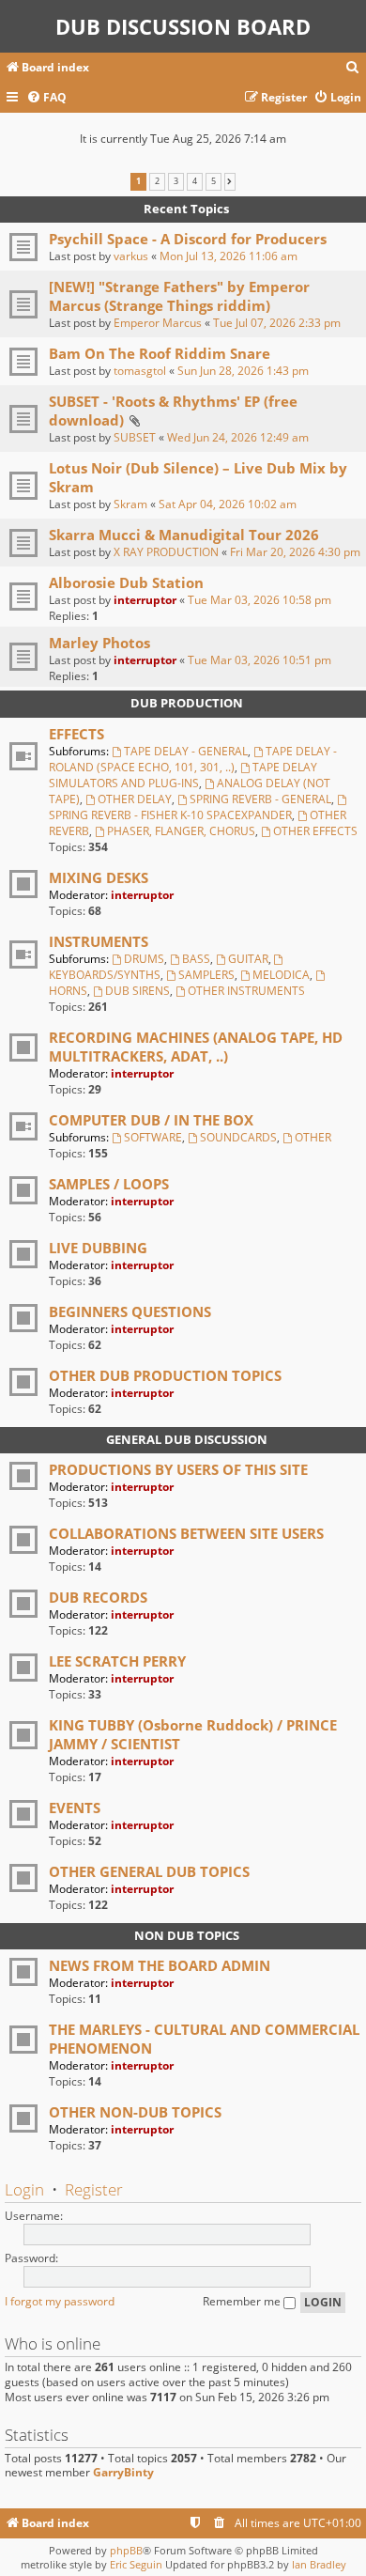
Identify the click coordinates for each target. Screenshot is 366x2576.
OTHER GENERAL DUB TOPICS (149, 1871)
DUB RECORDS (98, 1597)
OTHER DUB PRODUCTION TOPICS (165, 1375)
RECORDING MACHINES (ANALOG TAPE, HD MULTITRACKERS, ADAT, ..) (196, 1047)
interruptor (145, 600)
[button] (229, 181)
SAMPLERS (206, 975)
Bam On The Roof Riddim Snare (160, 353)
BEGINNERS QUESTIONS (130, 1311)
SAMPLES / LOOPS (109, 1184)
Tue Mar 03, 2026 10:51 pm (259, 660)
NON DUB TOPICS (187, 1935)
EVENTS (75, 1808)
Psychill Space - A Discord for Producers (188, 239)
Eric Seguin (136, 2564)
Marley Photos (99, 643)
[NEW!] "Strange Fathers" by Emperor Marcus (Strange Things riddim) (179, 296)
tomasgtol (140, 371)
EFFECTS (76, 734)
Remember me (243, 2301)
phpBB (126, 2550)
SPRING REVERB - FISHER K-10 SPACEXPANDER (170, 815)
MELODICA (281, 975)
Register (94, 2189)
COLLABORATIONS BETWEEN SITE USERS (186, 1533)
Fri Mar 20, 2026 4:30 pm (295, 552)
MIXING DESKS (99, 877)
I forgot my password (60, 2301)
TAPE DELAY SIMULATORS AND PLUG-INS (183, 775)
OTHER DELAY (135, 799)
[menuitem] (353, 68)
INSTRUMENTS (99, 941)
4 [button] (195, 181)
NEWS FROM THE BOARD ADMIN (160, 1965)
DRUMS (144, 959)
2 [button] (157, 181)
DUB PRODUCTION (187, 703)
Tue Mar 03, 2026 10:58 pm (259, 600)
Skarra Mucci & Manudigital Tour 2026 (184, 535)
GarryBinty (123, 2473)
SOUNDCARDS (238, 1137)
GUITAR (248, 959)
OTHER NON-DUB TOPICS (135, 2112)
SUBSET (135, 437)
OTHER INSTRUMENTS (246, 991)
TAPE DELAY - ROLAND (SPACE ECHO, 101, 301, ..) (193, 759)
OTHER (313, 1137)
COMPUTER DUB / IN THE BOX (151, 1120)
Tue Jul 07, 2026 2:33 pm (277, 323)
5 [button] (213, 181)
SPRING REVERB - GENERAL (260, 799)
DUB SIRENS (137, 991)
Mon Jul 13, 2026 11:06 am (229, 256)
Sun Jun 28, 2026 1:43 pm (243, 371)
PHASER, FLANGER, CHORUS (181, 831)
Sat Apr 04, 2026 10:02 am (228, 504)
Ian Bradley (319, 2564)
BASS (196, 959)
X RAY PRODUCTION (166, 552)
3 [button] (176, 181)
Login (24, 2189)
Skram (130, 504)
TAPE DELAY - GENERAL (186, 751)
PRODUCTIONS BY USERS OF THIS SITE (178, 1469)
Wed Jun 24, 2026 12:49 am (238, 437)
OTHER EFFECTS (315, 831)
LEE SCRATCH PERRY (117, 1661)
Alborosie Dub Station (126, 582)
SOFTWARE (153, 1137)
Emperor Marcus (158, 323)
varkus (131, 256)
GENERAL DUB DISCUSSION (187, 1439)
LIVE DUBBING (98, 1248)
